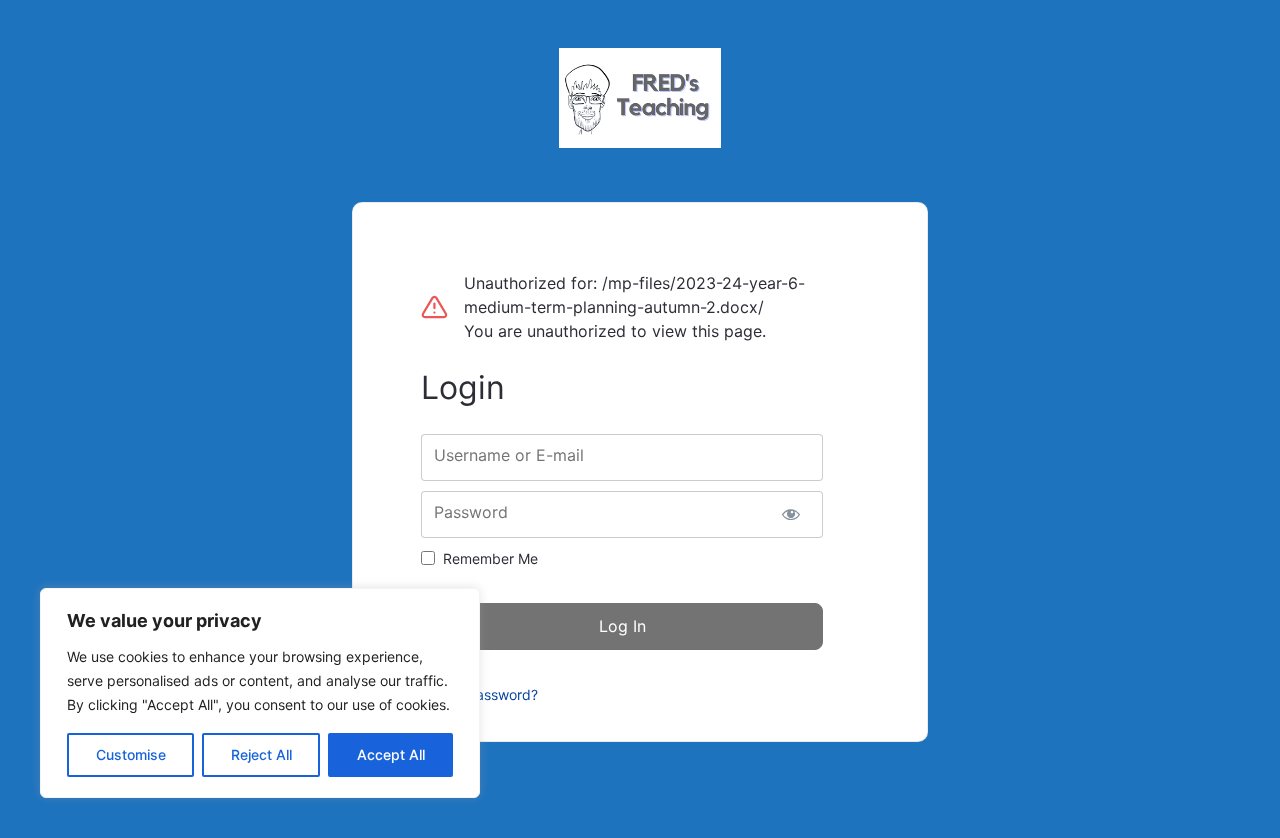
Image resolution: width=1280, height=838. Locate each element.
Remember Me (490, 558)
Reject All (261, 754)
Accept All (391, 754)
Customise (131, 754)
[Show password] (790, 514)
